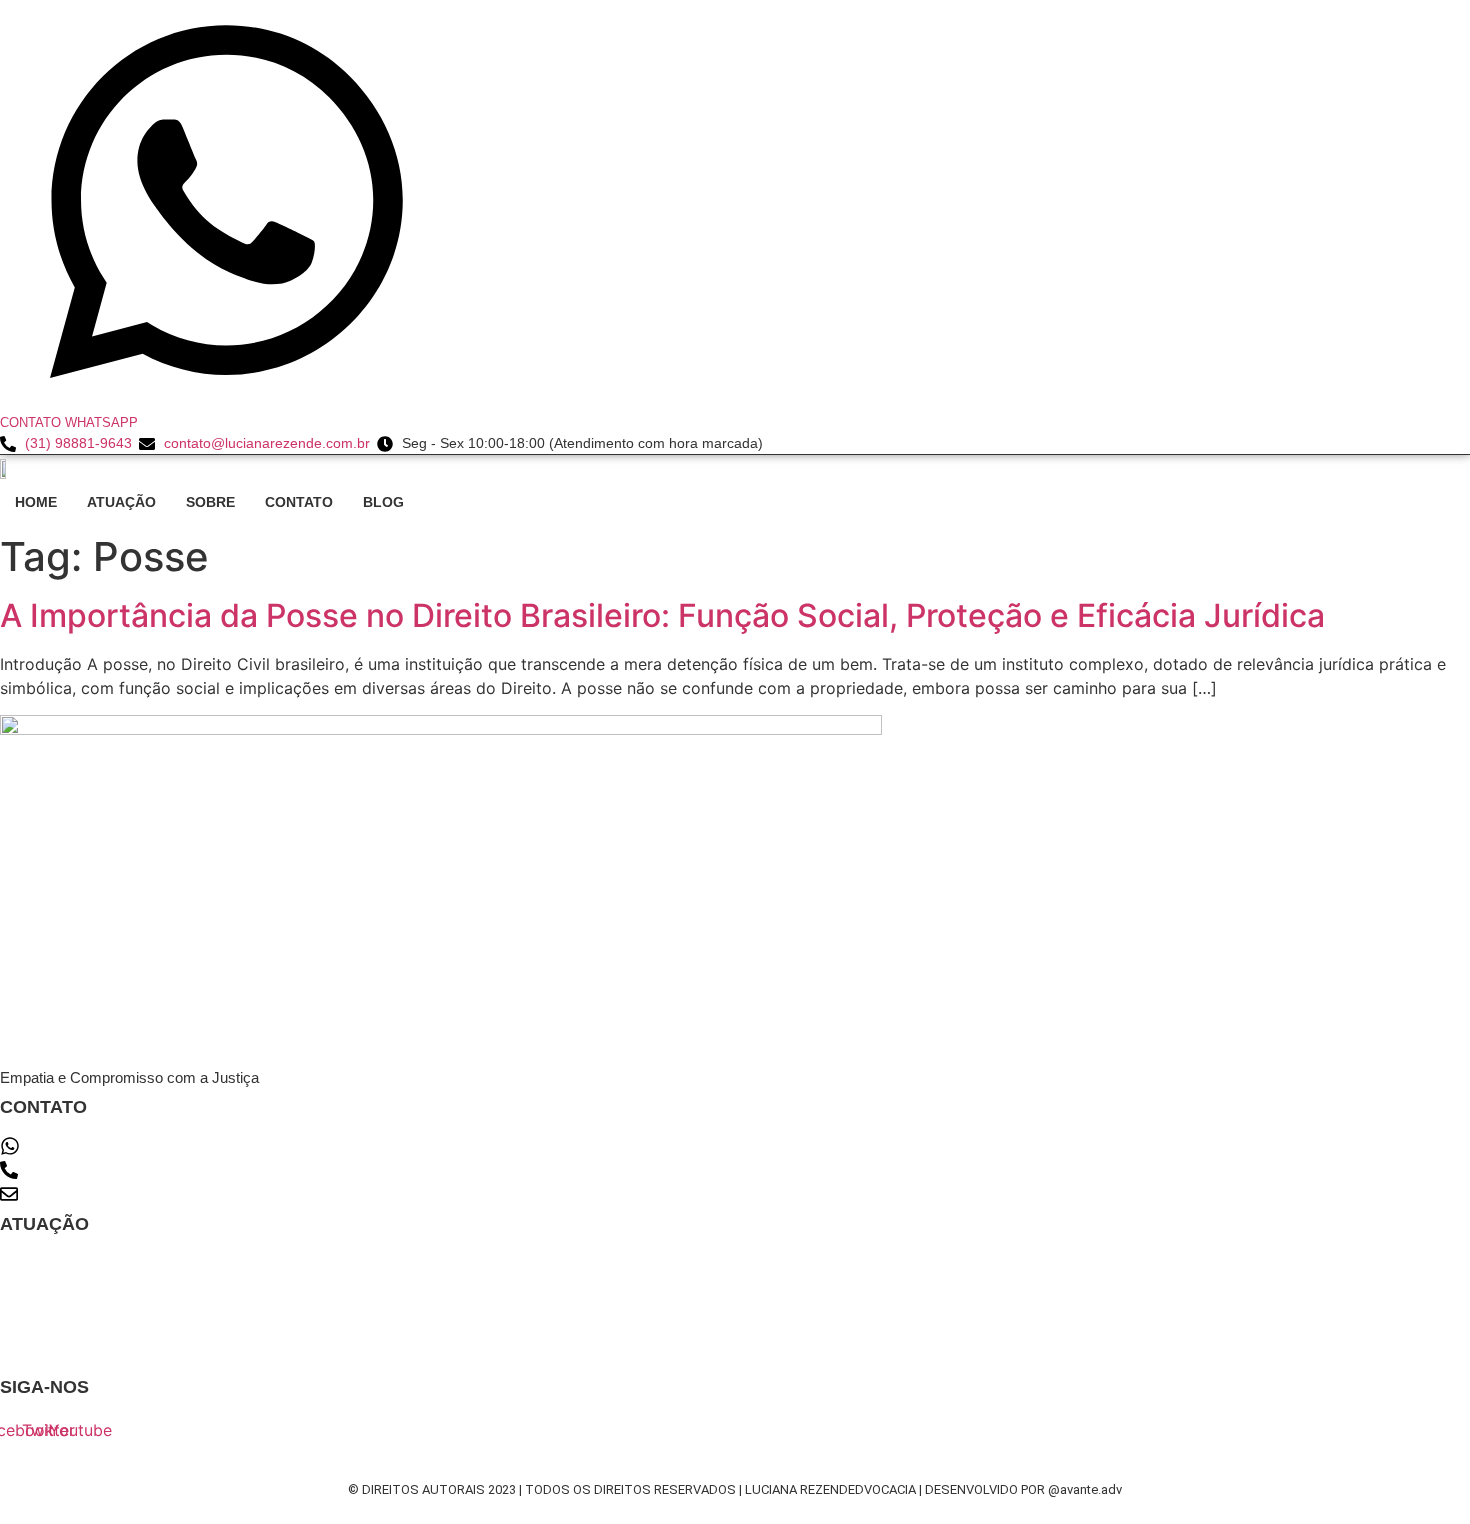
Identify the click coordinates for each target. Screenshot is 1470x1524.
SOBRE (210, 502)
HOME (36, 502)
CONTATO (299, 502)
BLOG (383, 502)
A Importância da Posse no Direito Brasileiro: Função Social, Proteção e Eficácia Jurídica (662, 615)
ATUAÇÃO (121, 502)
